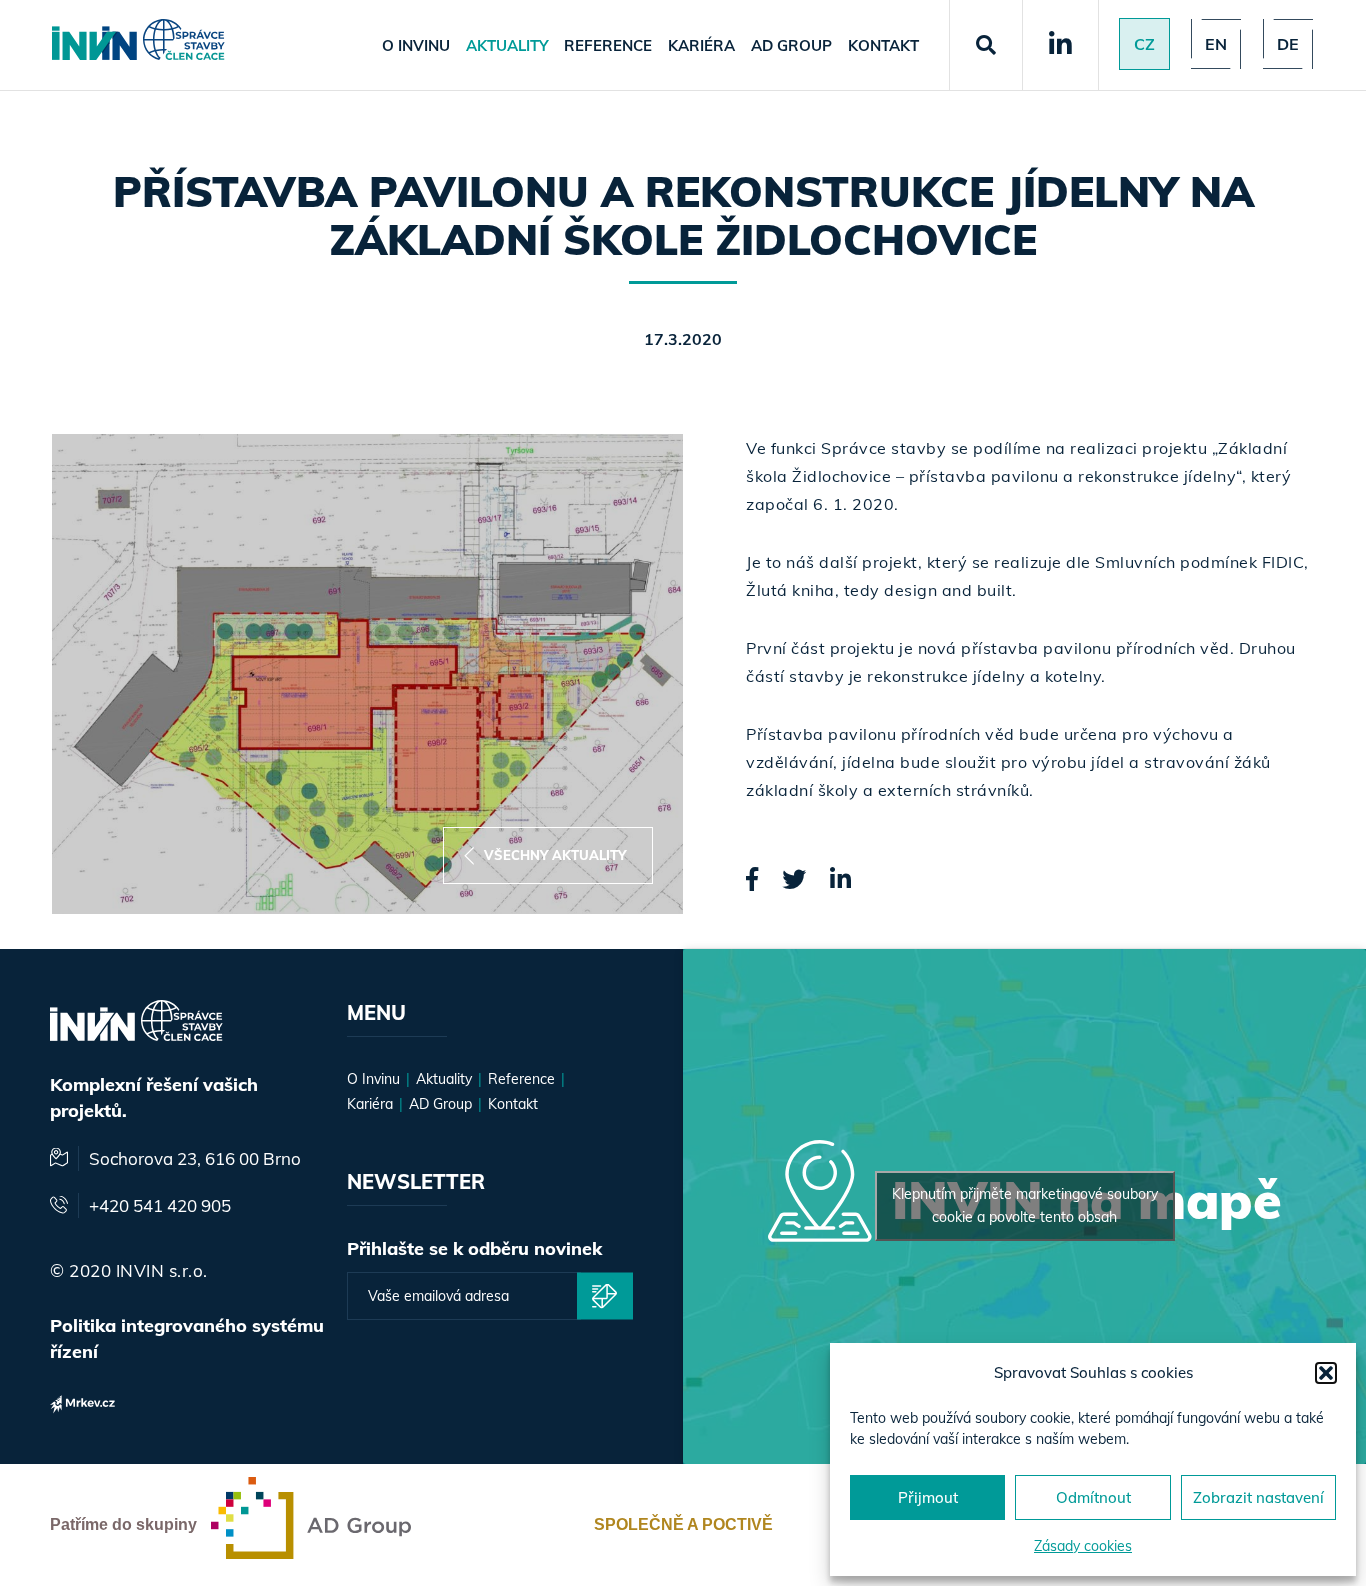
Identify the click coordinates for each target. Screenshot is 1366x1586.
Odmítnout (1093, 1497)
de (1288, 44)
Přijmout (928, 1497)
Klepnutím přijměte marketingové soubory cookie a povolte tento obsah (1025, 1205)
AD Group (791, 45)
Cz (1144, 44)
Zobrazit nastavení (1258, 1497)
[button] (1326, 1373)
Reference (608, 45)
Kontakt (883, 45)
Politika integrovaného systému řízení (187, 1338)
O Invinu (416, 45)
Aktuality (507, 45)
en (1216, 44)
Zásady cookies (1083, 1546)
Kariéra (701, 45)
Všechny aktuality (555, 855)
